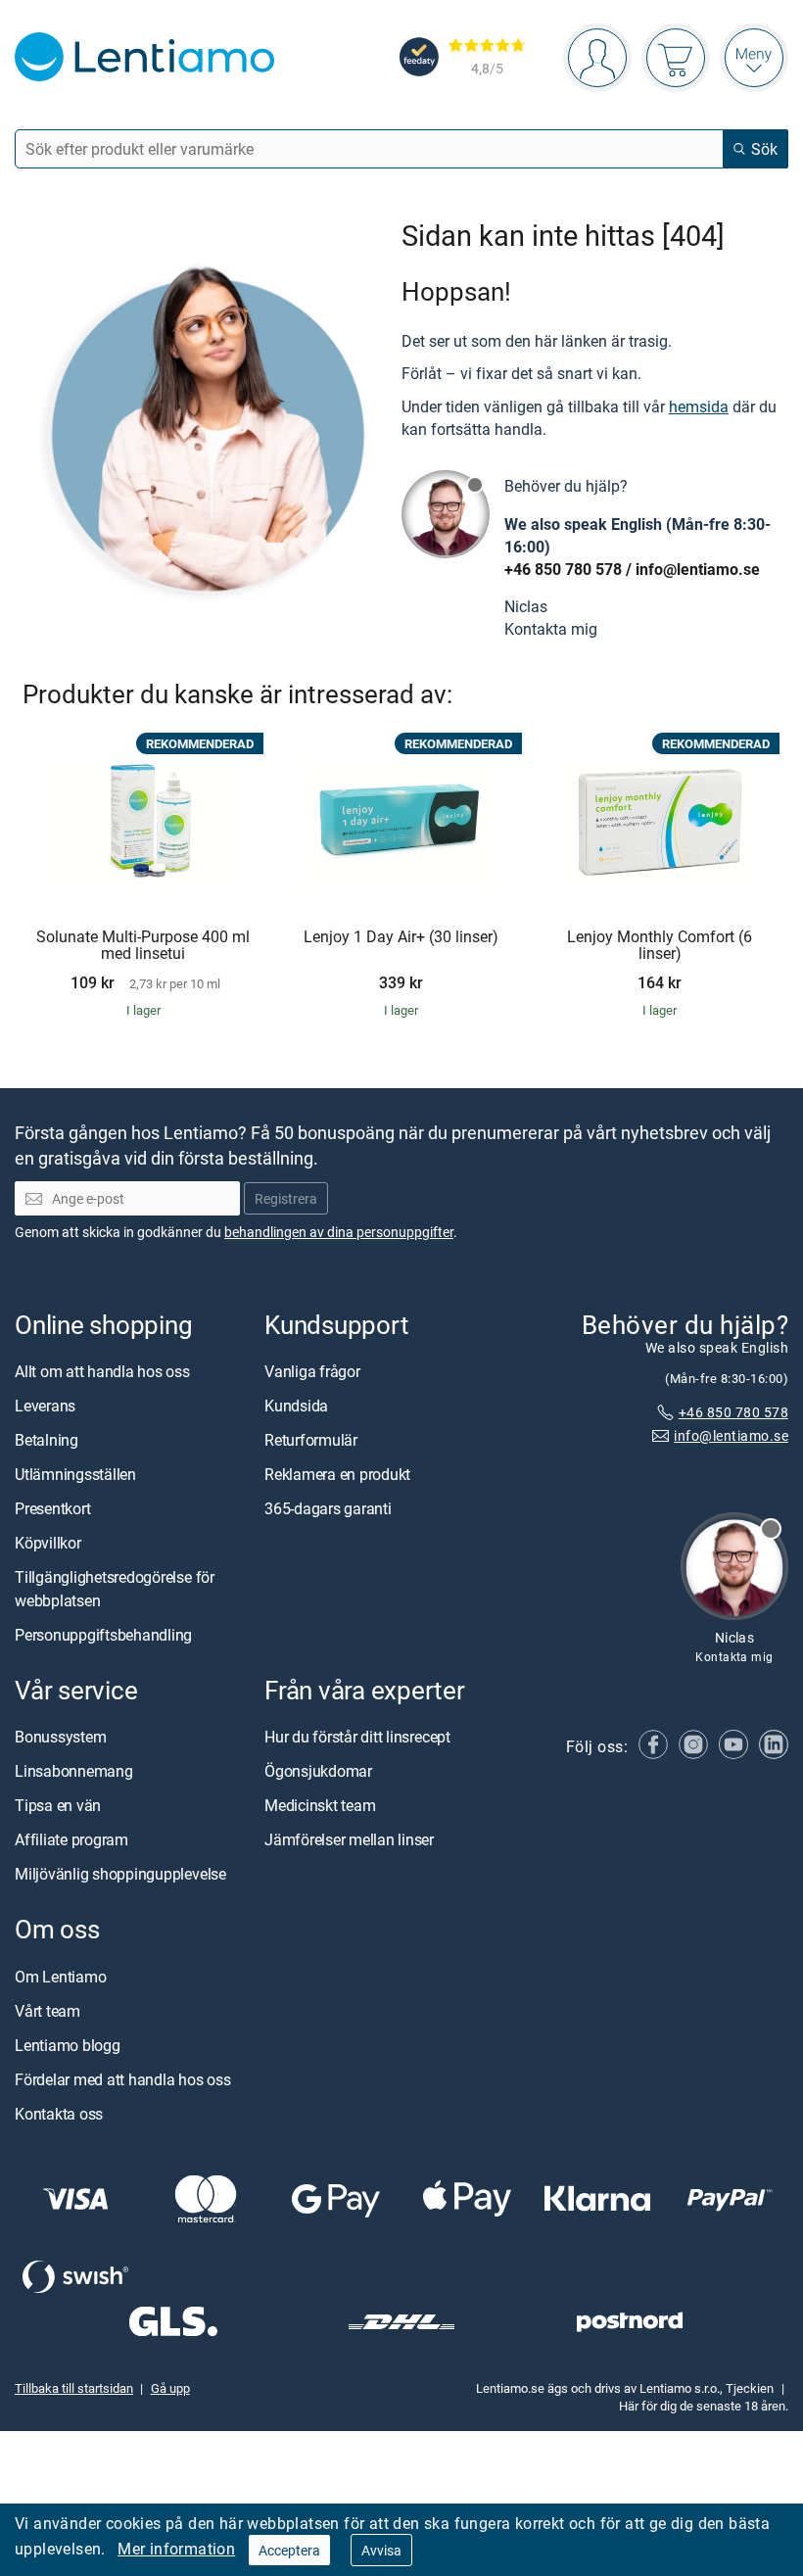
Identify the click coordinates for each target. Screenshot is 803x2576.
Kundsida (296, 1406)
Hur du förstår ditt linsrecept (357, 1737)
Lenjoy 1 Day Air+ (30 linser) (401, 937)
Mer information (176, 2549)
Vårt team (47, 2011)
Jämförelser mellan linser (349, 1839)
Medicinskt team (320, 1805)
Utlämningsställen (75, 1474)
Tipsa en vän (58, 1805)
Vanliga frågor (312, 1371)
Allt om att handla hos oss (102, 1371)
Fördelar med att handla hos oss (123, 2079)
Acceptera (289, 2550)
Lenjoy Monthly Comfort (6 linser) (660, 946)
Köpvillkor (48, 1543)
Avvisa (381, 2550)
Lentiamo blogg (68, 2045)
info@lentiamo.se (698, 569)
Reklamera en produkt (337, 1474)
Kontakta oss (59, 2114)
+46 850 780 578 (563, 569)
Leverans (45, 1406)
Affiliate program (71, 1839)
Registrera (286, 1198)
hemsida (699, 406)
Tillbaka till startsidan (74, 2388)
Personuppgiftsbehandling (103, 1635)
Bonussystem (60, 1737)
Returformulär (311, 1440)
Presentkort (52, 1508)
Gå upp (170, 2388)
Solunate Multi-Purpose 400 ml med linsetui (143, 946)
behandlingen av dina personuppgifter (339, 1232)
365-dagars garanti (328, 1508)
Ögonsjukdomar (318, 1771)
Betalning (47, 1440)
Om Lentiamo (60, 1977)
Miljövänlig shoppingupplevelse (120, 1874)
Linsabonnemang (74, 1771)
